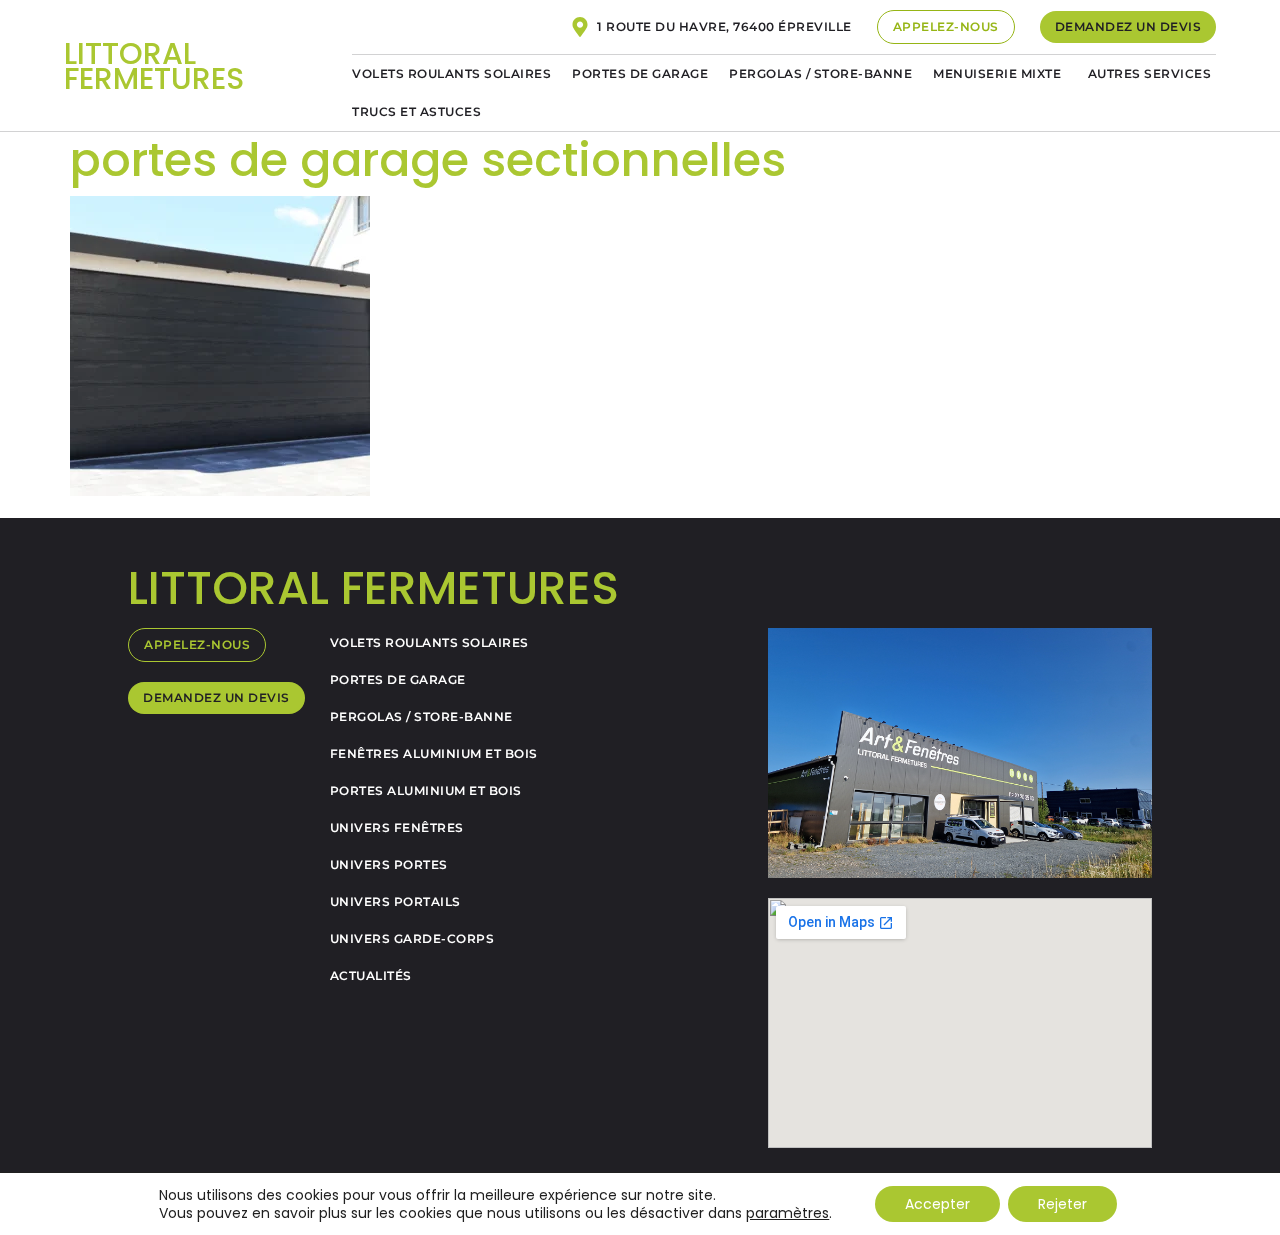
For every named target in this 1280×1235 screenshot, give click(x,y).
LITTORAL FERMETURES (154, 66)
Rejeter (1062, 1204)
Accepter (937, 1204)
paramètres (787, 1213)
